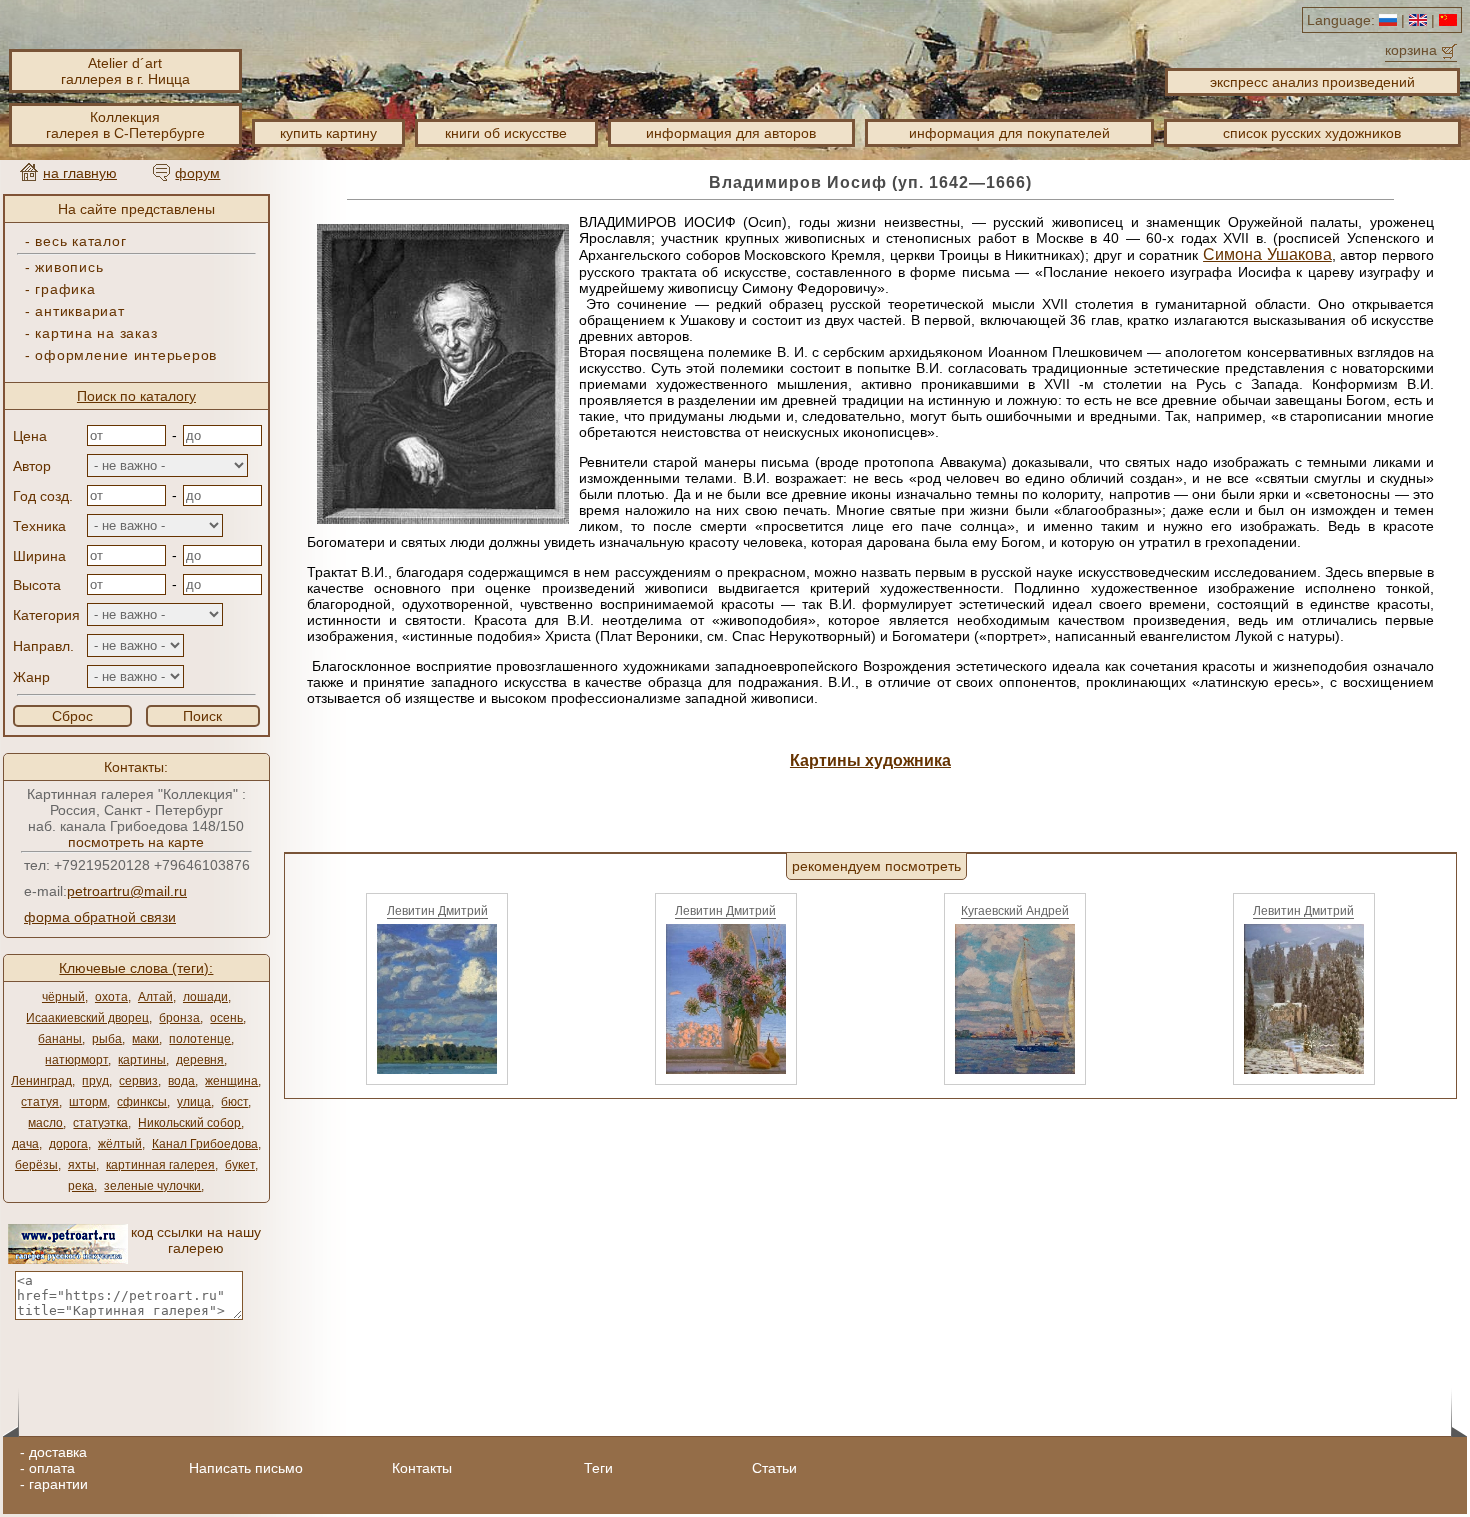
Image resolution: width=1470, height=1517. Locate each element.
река (81, 1186)
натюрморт (76, 1060)
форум (197, 173)
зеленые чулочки (152, 1186)
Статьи (774, 1468)
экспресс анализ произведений (1312, 82)
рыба (107, 1039)
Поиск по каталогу (136, 396)
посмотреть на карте (136, 842)
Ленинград (41, 1081)
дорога (68, 1144)
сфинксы (142, 1102)
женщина (231, 1081)
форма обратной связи (100, 917)
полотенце (200, 1039)
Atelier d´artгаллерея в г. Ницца (125, 71)
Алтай (155, 997)
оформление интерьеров (126, 355)
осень (226, 1018)
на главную (80, 173)
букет (240, 1165)
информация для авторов (731, 133)
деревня (200, 1060)
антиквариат (79, 311)
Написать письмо (246, 1468)
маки (145, 1039)
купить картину (328, 133)
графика (65, 289)
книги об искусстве (506, 133)
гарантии (58, 1484)
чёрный (63, 997)
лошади (205, 997)
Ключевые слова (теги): (136, 968)
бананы (60, 1039)
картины (142, 1060)
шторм (88, 1102)
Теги (598, 1468)
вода (181, 1081)
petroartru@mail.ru (127, 891)
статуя (40, 1102)
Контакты (422, 1468)
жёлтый (120, 1144)
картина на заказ (96, 333)
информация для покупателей (1009, 133)
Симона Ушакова (1267, 254)
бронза (179, 1018)
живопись (69, 267)
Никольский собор (189, 1123)
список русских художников (1312, 133)
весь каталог (80, 241)
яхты (82, 1165)
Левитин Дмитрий (437, 911)
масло (45, 1123)
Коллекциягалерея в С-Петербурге (125, 125)
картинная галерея (160, 1165)
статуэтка (100, 1123)
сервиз (138, 1081)
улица (194, 1102)
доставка (58, 1452)
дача (25, 1144)
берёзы (36, 1165)
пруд (95, 1081)
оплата (52, 1468)
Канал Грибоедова (205, 1144)
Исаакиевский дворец (87, 1018)
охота (111, 997)
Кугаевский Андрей (1015, 911)
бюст (234, 1102)
